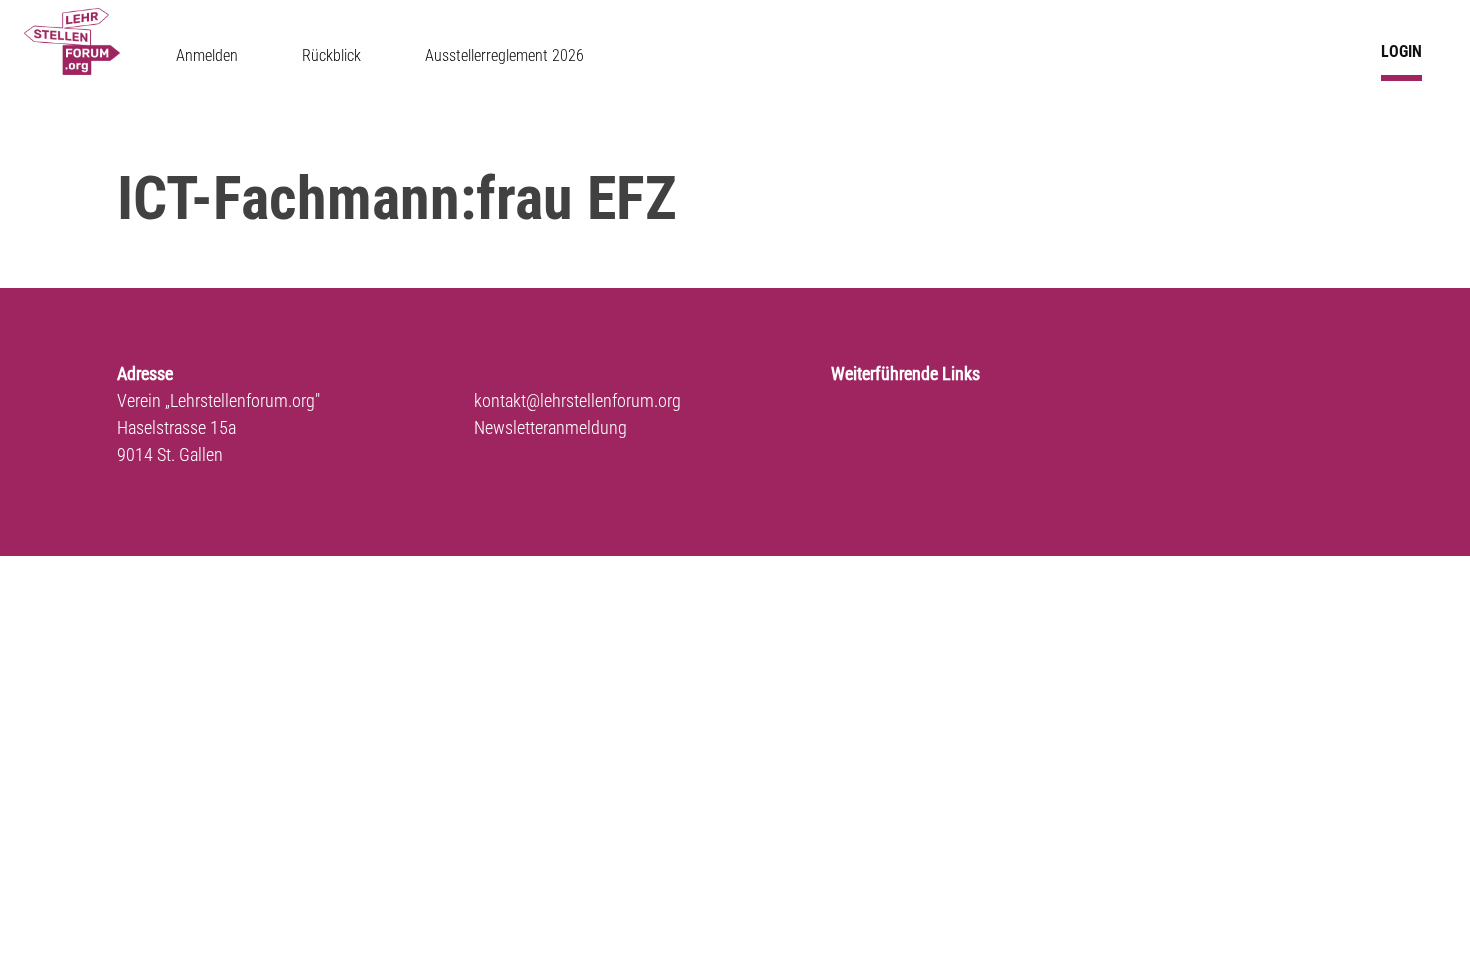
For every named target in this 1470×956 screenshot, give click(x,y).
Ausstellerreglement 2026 (504, 55)
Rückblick (331, 55)
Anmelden (207, 55)
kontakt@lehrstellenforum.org (577, 400)
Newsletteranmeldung (550, 427)
